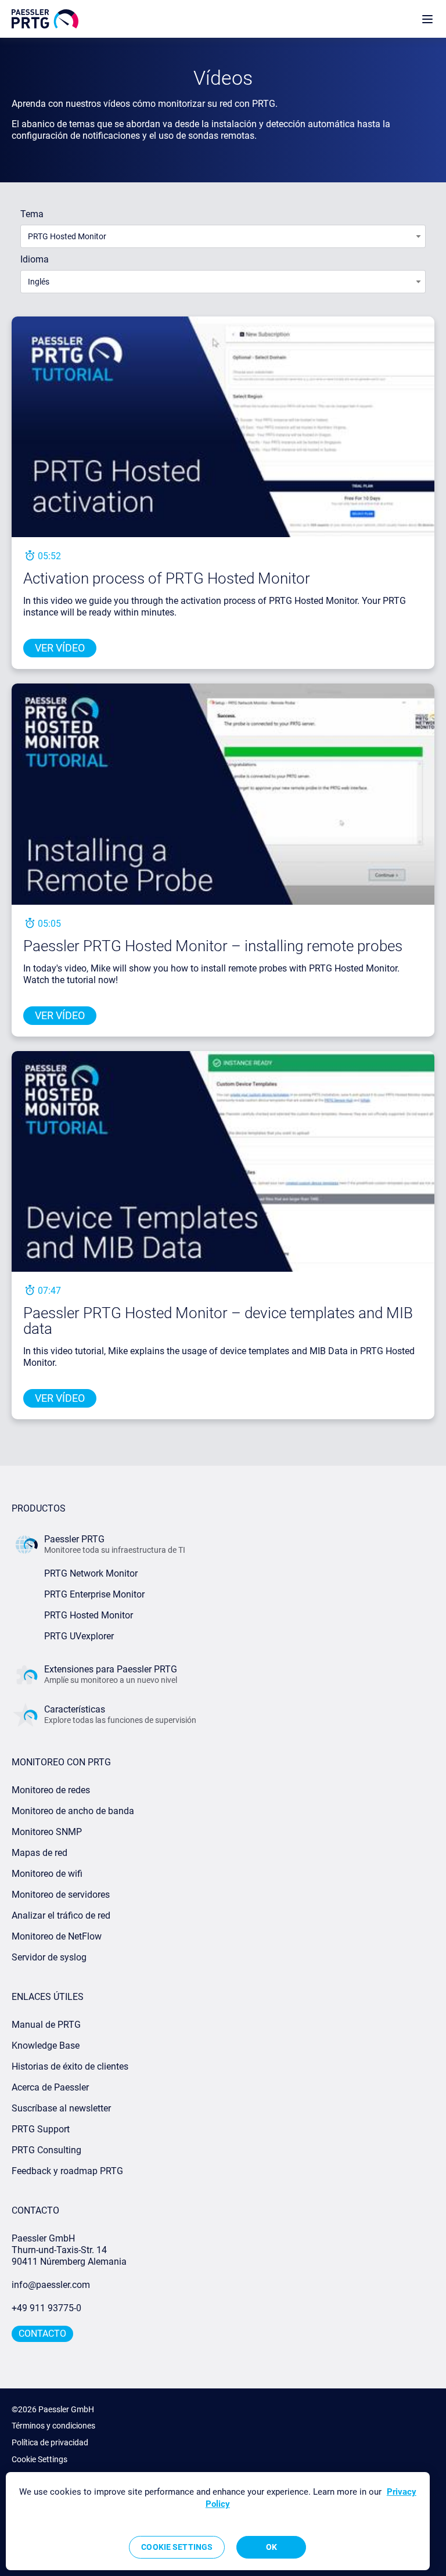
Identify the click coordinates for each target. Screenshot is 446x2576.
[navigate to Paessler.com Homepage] (45, 19)
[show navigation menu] (427, 19)
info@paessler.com (51, 2285)
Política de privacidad (50, 2442)
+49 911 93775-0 (46, 2308)
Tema (32, 214)
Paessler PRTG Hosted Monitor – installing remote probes (213, 946)
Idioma (35, 259)
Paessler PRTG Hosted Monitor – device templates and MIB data (218, 1321)
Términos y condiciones (53, 2426)
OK (271, 2547)
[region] (218, 2521)
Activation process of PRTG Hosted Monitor (167, 578)
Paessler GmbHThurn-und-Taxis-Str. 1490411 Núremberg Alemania (69, 2250)
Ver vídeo (60, 648)
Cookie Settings (39, 2459)
